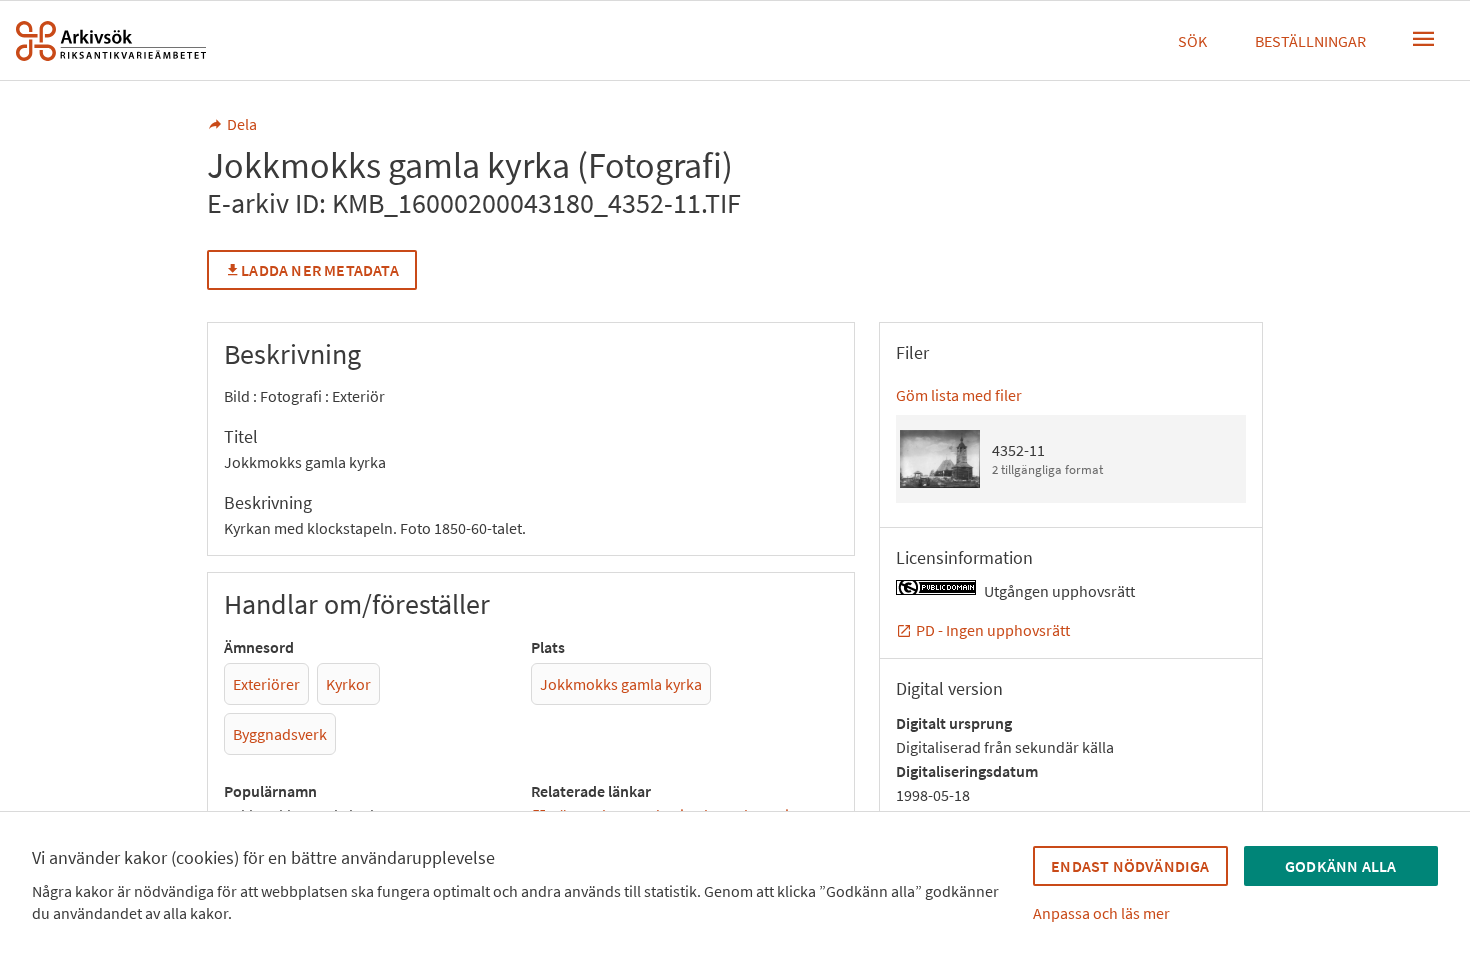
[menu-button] (1424, 39)
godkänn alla (1340, 866)
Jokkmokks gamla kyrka (621, 684)
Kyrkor (348, 684)
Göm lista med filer (959, 395)
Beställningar (1310, 41)
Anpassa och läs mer (1101, 913)
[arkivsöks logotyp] (111, 41)
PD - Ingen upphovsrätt (993, 630)
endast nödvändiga (1130, 866)
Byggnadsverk (280, 734)
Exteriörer (266, 684)
